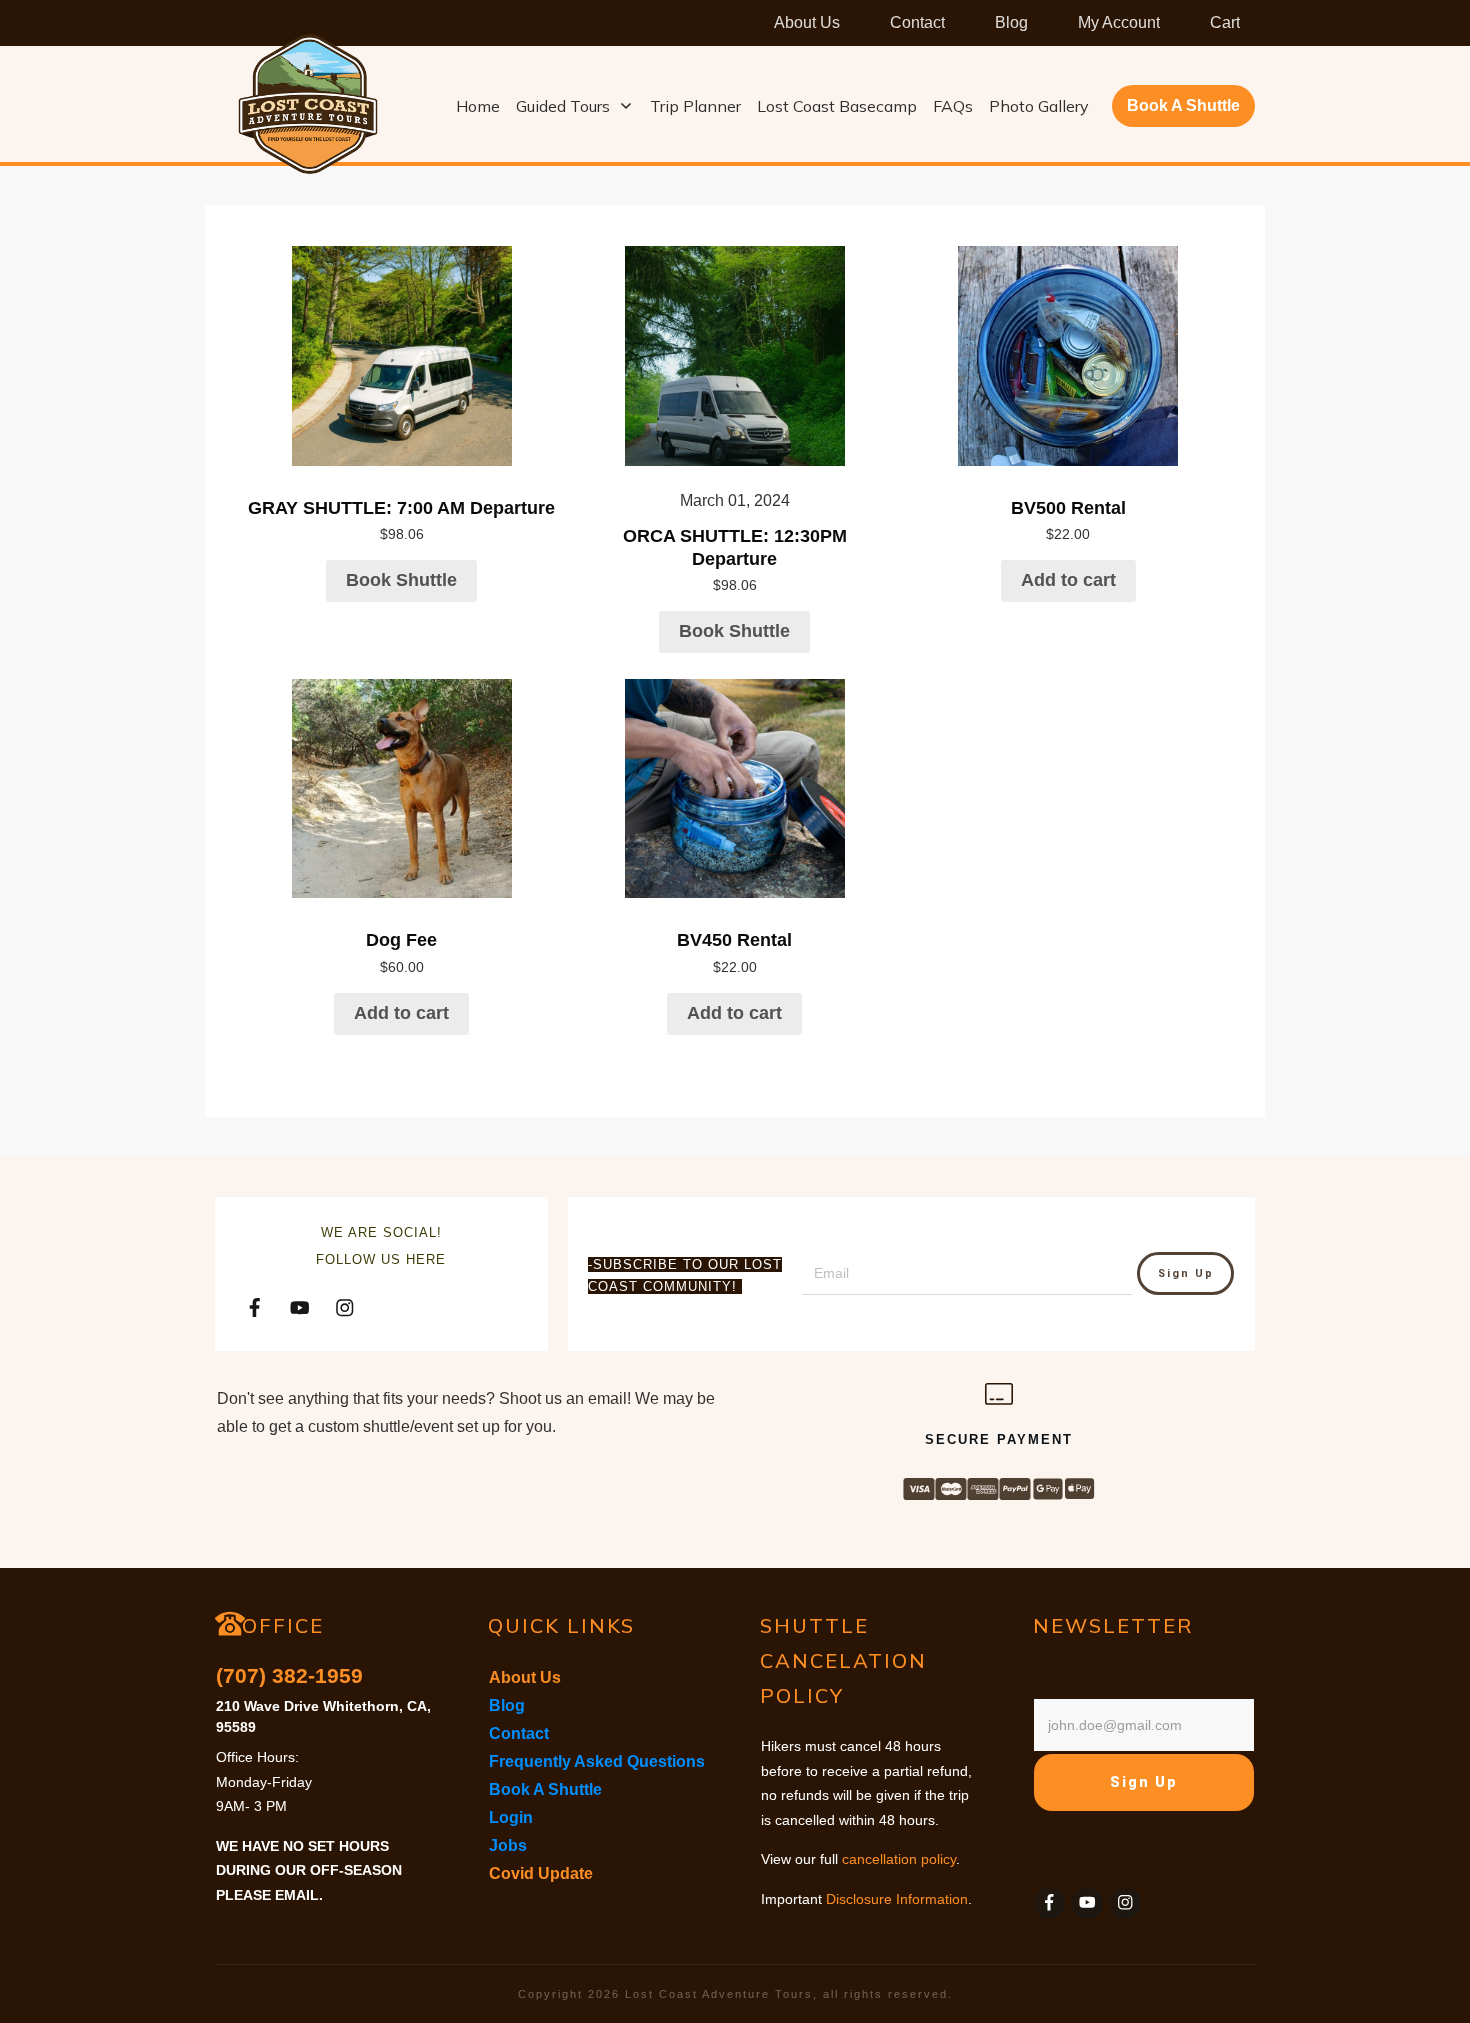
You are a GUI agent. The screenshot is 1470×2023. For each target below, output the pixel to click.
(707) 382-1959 (289, 1675)
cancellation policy (899, 1859)
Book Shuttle (401, 580)
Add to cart (1068, 580)
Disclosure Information (897, 1899)
